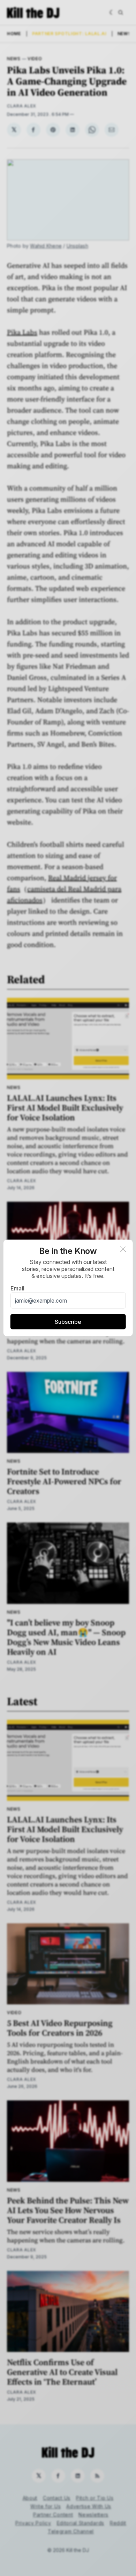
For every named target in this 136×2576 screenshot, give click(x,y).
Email (17, 1288)
